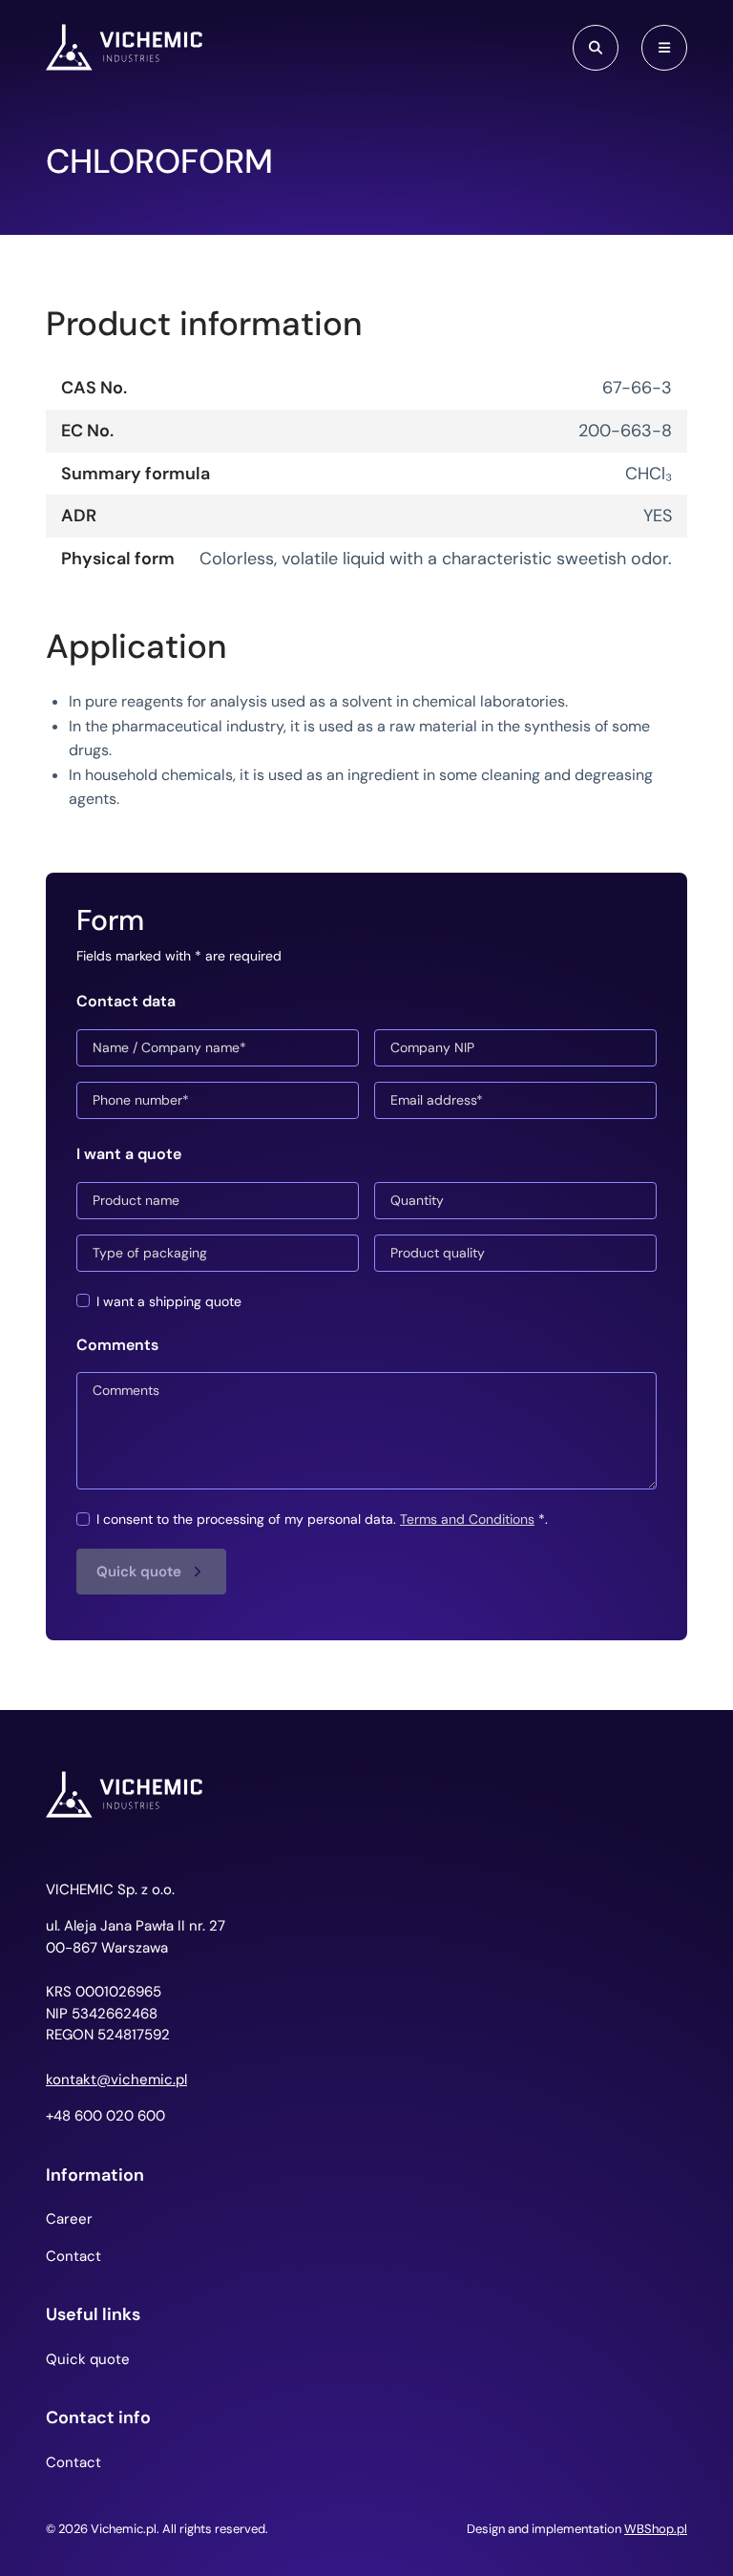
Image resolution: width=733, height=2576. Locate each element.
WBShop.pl (656, 2529)
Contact (73, 2256)
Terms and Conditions (467, 1519)
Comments (117, 1345)
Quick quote (88, 2359)
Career (69, 2219)
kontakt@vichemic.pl (116, 2080)
